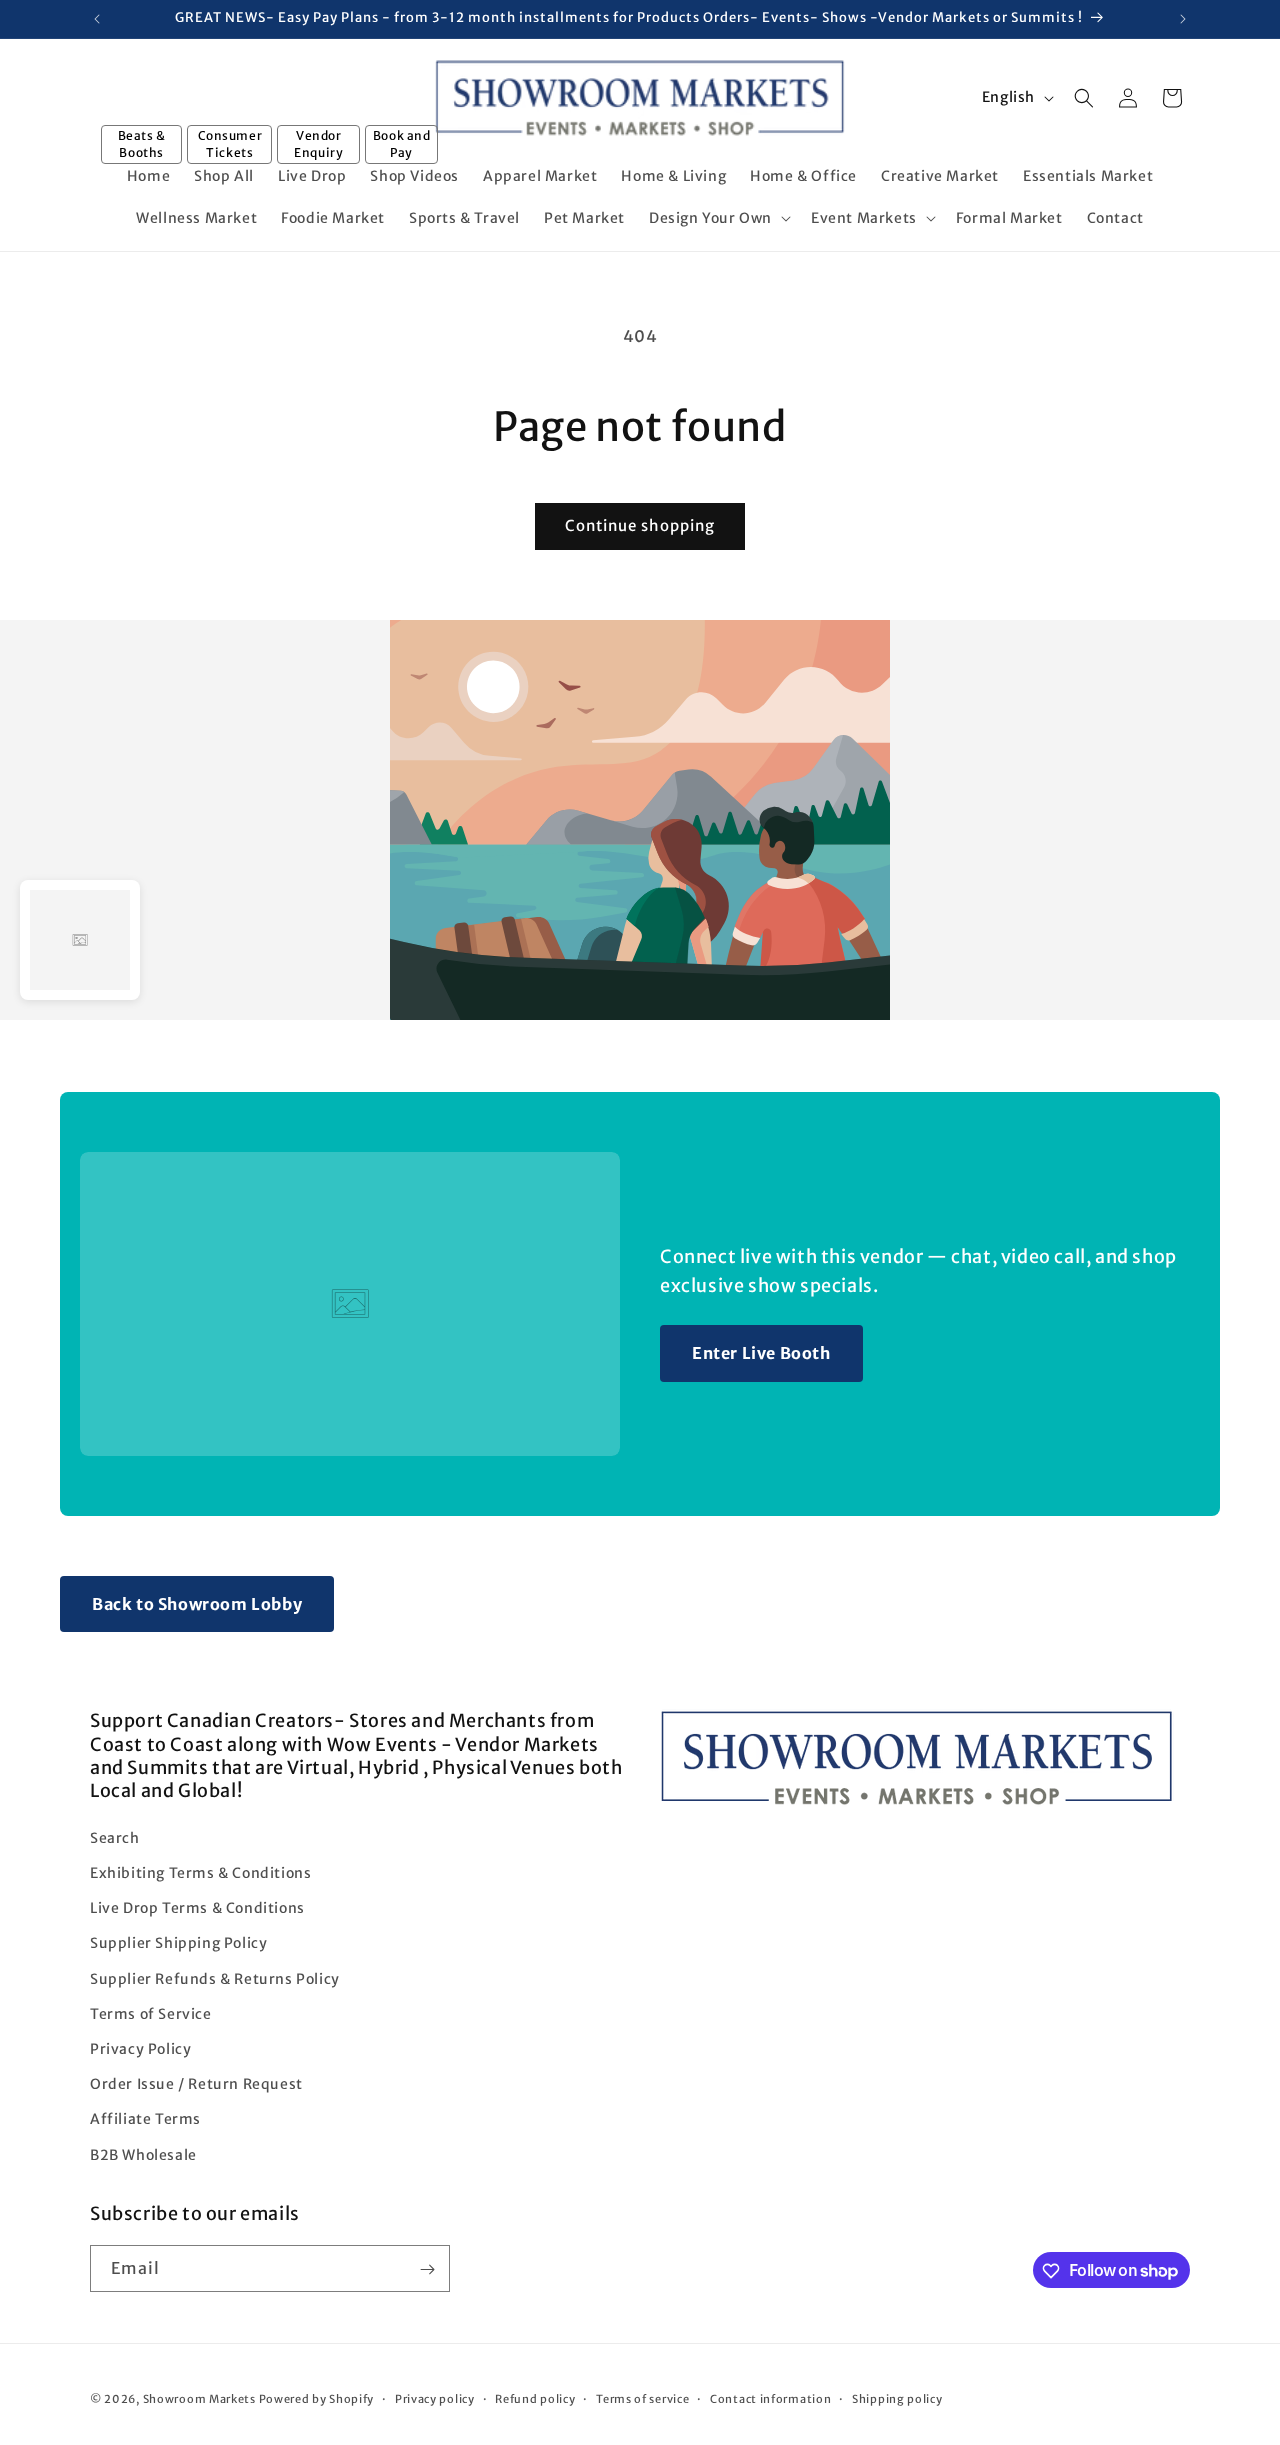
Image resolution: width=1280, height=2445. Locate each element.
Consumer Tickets (230, 144)
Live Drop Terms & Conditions (197, 1908)
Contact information (770, 2398)
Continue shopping (640, 525)
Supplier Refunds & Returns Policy (215, 1978)
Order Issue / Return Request (196, 2084)
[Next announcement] (1183, 19)
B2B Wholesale (143, 2154)
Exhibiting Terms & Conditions (200, 1873)
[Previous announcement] (97, 19)
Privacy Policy (140, 2048)
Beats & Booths (142, 144)
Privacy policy (435, 2398)
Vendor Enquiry (318, 144)
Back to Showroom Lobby (197, 1604)
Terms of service (642, 2398)
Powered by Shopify (317, 2399)
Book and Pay (402, 144)
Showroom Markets (199, 2399)
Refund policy (535, 2398)
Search (115, 1837)
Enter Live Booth (761, 1353)
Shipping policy (897, 2398)
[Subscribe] (427, 2269)
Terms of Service (151, 2013)
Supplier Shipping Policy (178, 1943)
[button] (718, 218)
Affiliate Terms (145, 2119)
